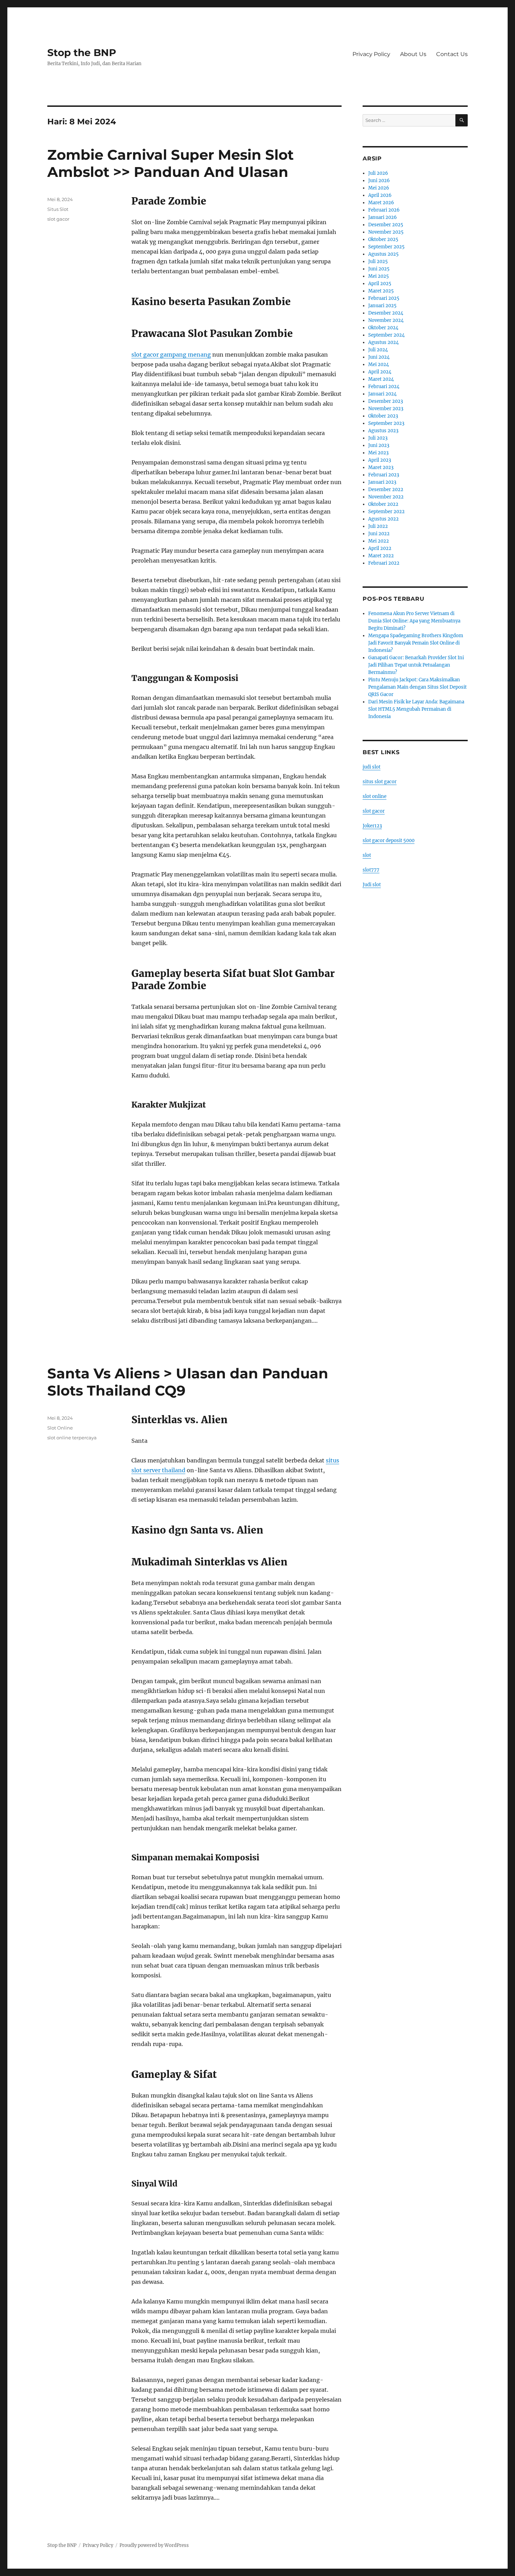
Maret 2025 (381, 291)
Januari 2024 (382, 394)
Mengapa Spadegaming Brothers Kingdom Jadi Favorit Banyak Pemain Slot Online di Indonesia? (416, 643)
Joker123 (372, 826)
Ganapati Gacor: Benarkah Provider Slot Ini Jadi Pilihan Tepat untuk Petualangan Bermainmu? (416, 665)
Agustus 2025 (383, 254)
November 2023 (386, 409)
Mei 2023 (378, 453)
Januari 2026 (383, 217)
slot (367, 855)
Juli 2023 (378, 438)
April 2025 (380, 284)
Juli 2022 (378, 526)
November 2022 (386, 497)
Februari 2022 (384, 563)
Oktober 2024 (383, 328)
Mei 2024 (379, 364)
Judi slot (372, 885)
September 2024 (386, 335)
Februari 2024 (384, 387)
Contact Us (452, 54)
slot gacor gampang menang (171, 354)
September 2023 (386, 423)
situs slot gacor (380, 782)
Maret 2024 (381, 379)
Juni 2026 (379, 181)
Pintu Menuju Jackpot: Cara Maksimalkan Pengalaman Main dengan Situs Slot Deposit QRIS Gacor (417, 687)
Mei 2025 (379, 276)
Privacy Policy (371, 54)
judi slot (372, 767)
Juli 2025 (378, 261)
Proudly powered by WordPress (154, 2545)
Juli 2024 (378, 350)
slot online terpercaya (72, 1438)
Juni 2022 (379, 534)
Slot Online (60, 1428)
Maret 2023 (381, 467)
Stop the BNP (82, 53)
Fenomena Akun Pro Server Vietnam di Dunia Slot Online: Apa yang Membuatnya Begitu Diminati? (414, 621)
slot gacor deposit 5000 (389, 841)
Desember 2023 (386, 401)
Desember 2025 (386, 225)
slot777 (371, 870)
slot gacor (58, 219)
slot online (375, 796)
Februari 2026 (384, 210)
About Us (413, 54)
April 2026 (380, 195)
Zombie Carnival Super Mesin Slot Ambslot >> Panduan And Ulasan (170, 163)
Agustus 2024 (383, 342)
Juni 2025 (379, 269)
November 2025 (386, 232)
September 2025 (386, 247)
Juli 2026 (378, 173)
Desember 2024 (386, 313)
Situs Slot (58, 209)
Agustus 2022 (383, 519)
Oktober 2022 (383, 504)
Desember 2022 (386, 490)
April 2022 (380, 548)
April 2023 (380, 460)
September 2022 (386, 512)
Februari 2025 (384, 298)
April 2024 (380, 372)
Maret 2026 (381, 203)
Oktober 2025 (383, 239)
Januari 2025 (382, 306)
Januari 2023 (382, 482)
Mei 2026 (379, 188)
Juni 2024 (379, 357)
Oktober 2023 (383, 416)
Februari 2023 (384, 475)
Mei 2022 (379, 541)
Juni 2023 (379, 445)
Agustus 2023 (383, 431)
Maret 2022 (381, 556)
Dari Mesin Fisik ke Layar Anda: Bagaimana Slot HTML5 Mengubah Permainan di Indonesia (416, 709)
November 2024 (386, 320)
